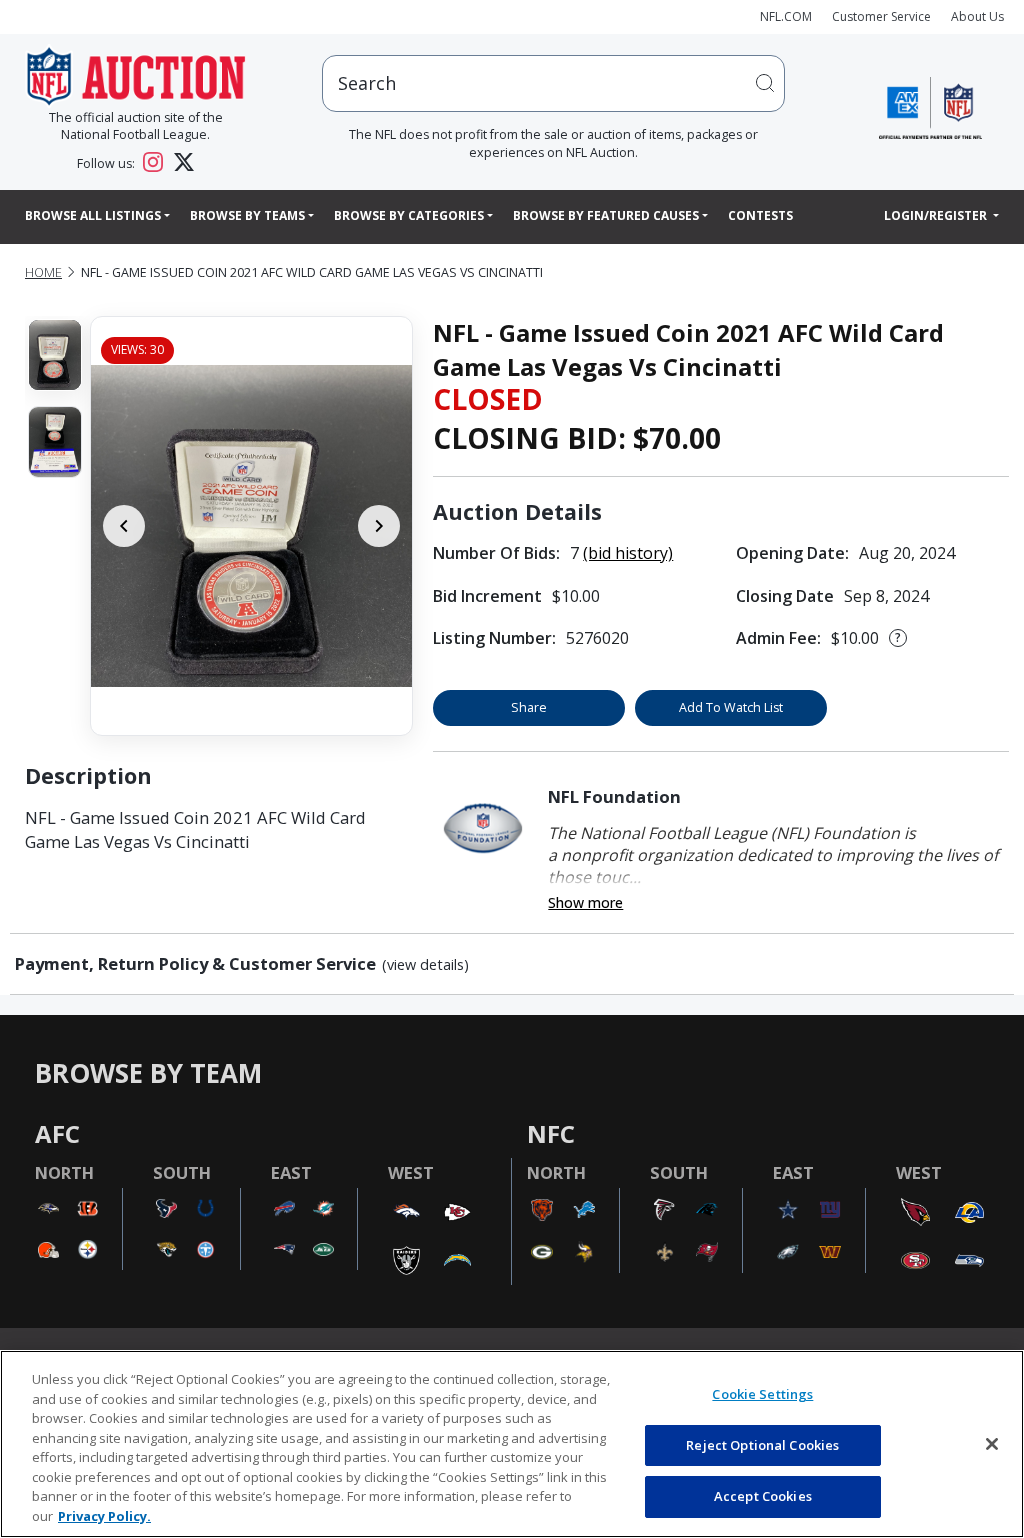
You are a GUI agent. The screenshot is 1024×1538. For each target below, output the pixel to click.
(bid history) (628, 553)
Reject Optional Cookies (762, 1445)
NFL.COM (786, 16)
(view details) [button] (425, 965)
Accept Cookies (763, 1496)
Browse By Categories (409, 215)
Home (43, 272)
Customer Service (881, 16)
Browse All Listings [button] (93, 215)
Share (529, 707)
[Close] (992, 1444)
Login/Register (937, 215)
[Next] (379, 526)
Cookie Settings (762, 1394)
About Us (977, 16)
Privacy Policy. (104, 1516)
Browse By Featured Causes (606, 215)
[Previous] (124, 526)
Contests (760, 215)
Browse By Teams (247, 215)
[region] (512, 1444)
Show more (585, 902)
